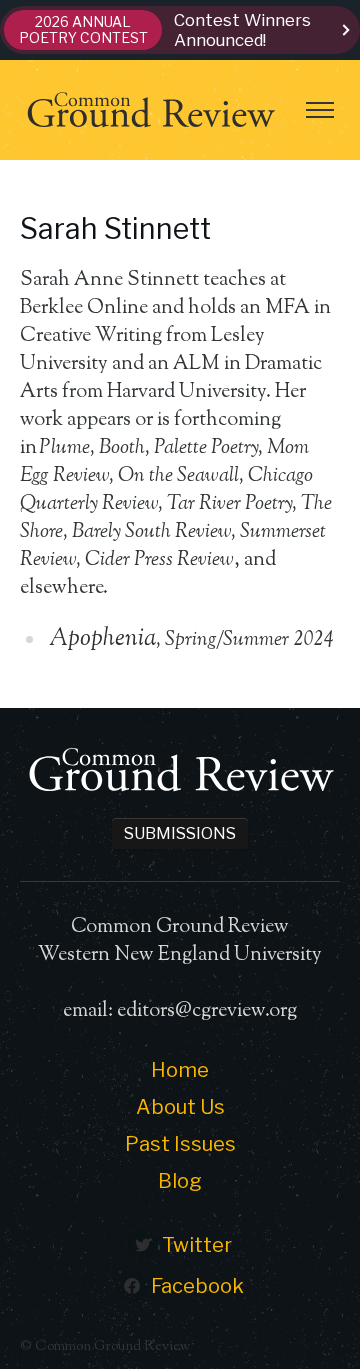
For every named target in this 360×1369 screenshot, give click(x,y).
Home (180, 1070)
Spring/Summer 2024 (249, 640)
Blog (180, 1181)
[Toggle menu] (320, 110)
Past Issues (180, 1144)
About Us (180, 1107)
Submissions (180, 833)
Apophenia (102, 639)
